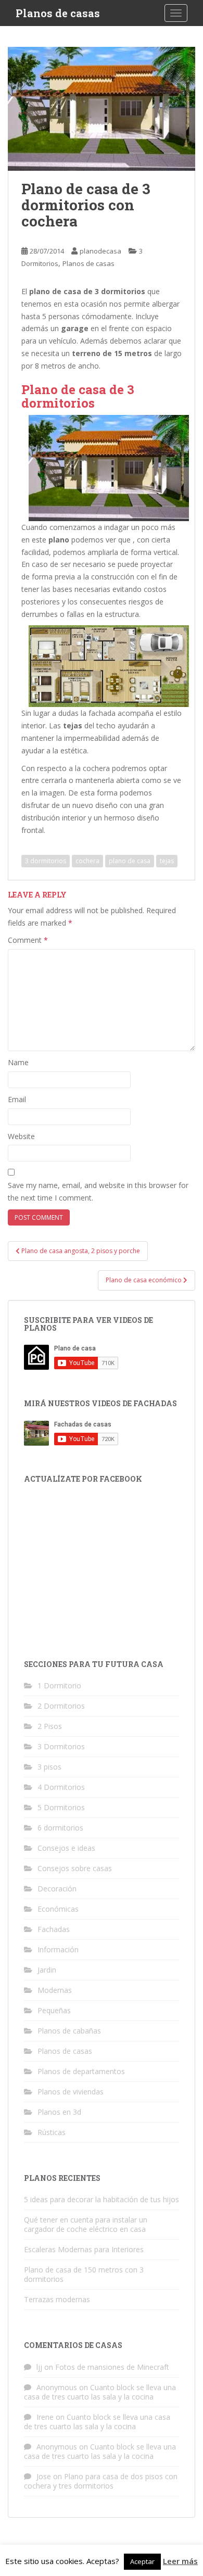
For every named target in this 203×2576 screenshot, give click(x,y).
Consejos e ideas (66, 1848)
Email (17, 1099)
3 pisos (49, 1767)
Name (18, 1062)
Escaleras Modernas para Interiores (84, 2249)
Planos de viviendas (71, 2092)
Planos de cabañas (69, 2031)
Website (21, 1136)
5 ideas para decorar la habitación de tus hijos (102, 2199)
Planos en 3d (59, 2112)
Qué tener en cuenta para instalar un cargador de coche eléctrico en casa (86, 2224)
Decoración (57, 1889)
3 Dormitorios (61, 1746)
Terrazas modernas (57, 2299)
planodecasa (100, 251)
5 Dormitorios (61, 1807)
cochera (87, 861)
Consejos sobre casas (75, 1868)
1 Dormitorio (59, 1685)
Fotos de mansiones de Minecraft (112, 2367)
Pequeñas (54, 2010)
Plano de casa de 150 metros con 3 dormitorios (84, 2274)
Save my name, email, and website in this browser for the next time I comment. (98, 1191)
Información (58, 1949)
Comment (28, 940)
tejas (167, 861)
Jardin (47, 1970)
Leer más (180, 2561)
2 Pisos (50, 1726)
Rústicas (52, 2132)
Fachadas (54, 1929)
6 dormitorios (60, 1828)
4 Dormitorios (61, 1787)
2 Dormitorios (61, 1706)
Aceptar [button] (142, 2561)
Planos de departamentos (81, 2071)
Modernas (55, 1990)
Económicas (58, 1909)
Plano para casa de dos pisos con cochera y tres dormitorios (101, 2481)
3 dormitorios (46, 861)
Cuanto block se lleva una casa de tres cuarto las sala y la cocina (100, 2392)
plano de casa (130, 861)
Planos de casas (58, 13)
